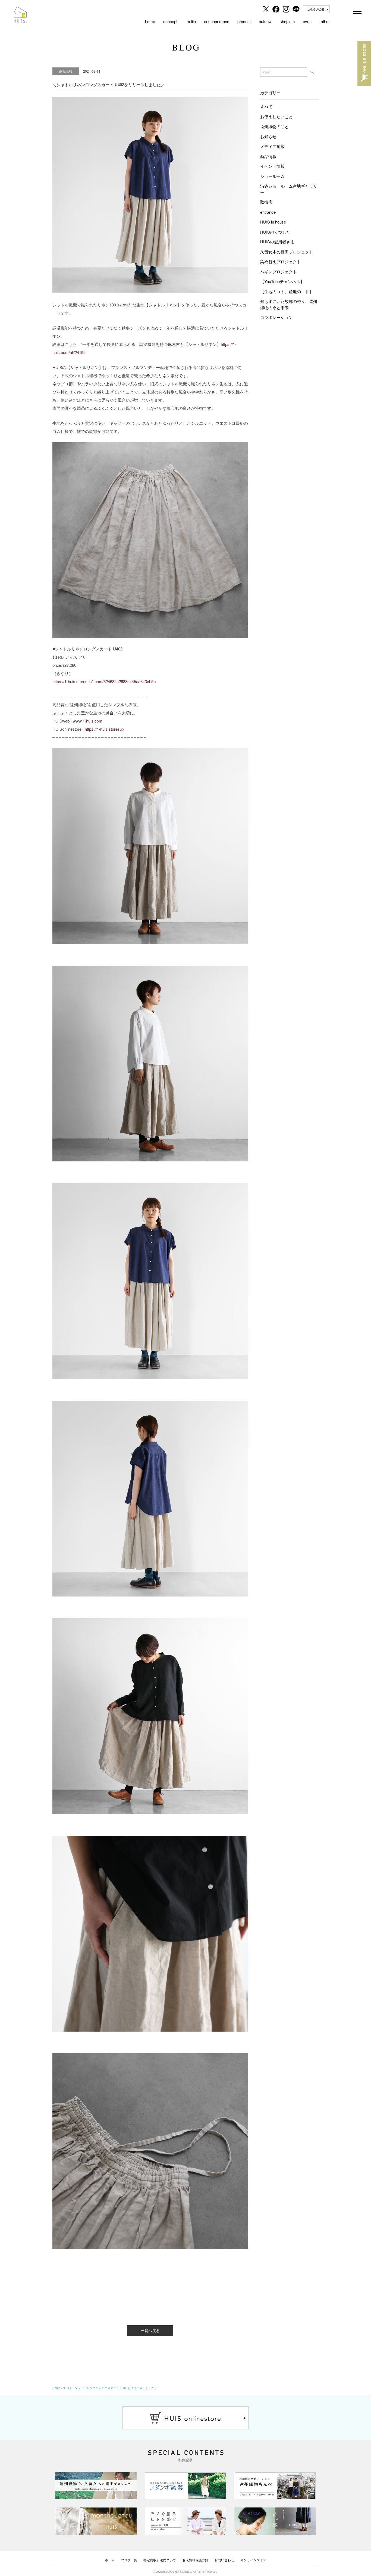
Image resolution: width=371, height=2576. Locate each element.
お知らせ (268, 136)
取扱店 (266, 202)
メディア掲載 (272, 146)
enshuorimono (217, 21)
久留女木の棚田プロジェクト (287, 252)
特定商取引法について (160, 2560)
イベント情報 (272, 166)
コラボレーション (276, 317)
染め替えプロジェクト (281, 261)
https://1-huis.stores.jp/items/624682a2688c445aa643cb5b (104, 681)
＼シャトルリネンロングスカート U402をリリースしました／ (116, 2388)
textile (191, 21)
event (308, 21)
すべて (266, 106)
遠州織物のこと (274, 126)
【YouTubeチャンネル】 (282, 281)
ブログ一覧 (129, 2560)
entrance (268, 212)
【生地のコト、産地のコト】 (287, 291)
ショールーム (272, 176)
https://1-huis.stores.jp (104, 729)
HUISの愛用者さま (277, 242)
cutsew (265, 21)
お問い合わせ (224, 2560)
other (325, 21)
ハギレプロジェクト (279, 272)
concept (170, 21)
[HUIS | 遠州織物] (20, 10)
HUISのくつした (275, 232)
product (244, 21)
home (150, 21)
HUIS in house (273, 222)
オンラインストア (253, 2560)
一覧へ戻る (150, 2330)
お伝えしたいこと (276, 117)
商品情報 (268, 156)
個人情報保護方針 (195, 2560)
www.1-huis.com (88, 721)
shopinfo (287, 21)
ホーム (110, 2560)
